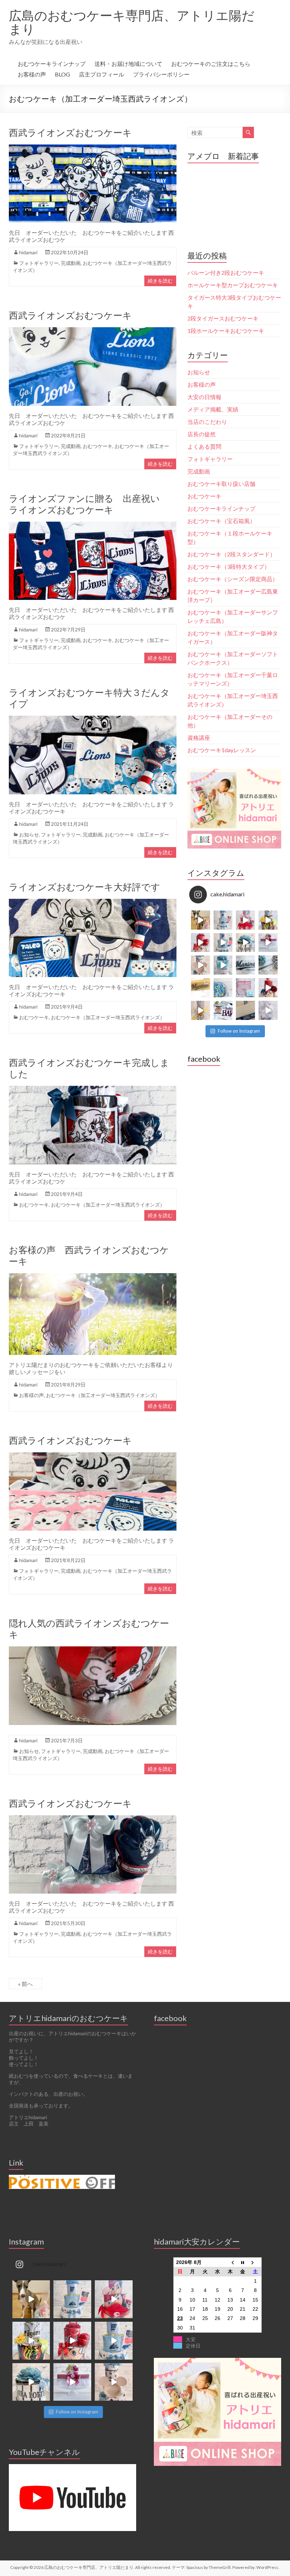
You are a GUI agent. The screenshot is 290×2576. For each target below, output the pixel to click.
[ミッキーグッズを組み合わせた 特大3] (201, 965)
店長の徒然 (202, 434)
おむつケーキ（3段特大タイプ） (229, 566)
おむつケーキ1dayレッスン (222, 750)
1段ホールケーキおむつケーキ (226, 331)
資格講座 (199, 737)
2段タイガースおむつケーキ (223, 318)
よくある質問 (204, 446)
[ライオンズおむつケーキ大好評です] (93, 902)
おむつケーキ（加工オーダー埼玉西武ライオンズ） (108, 1017)
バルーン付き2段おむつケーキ (226, 273)
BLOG (62, 74)
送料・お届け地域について (128, 64)
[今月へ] (243, 2262)
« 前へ (25, 1984)
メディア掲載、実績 (213, 409)
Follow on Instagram (239, 1031)
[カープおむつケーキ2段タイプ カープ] (268, 988)
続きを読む (160, 281)
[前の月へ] (230, 2262)
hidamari (28, 252)
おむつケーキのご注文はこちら (211, 64)
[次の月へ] (255, 2262)
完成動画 (71, 263)
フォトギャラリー (39, 263)
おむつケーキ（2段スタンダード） (231, 554)
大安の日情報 (204, 397)
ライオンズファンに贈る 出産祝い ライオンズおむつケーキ (89, 504)
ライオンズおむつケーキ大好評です (85, 887)
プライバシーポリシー (161, 74)
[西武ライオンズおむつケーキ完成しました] (93, 1089)
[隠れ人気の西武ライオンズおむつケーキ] (93, 1650)
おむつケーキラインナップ (52, 64)
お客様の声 (32, 74)
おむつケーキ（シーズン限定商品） (233, 579)
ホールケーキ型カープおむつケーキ (233, 285)
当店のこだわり (207, 422)
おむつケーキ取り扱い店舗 (221, 484)
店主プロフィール (101, 74)
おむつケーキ (98, 446)
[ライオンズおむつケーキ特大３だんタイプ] (93, 719)
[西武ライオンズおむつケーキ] (93, 148)
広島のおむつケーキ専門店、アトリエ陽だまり (132, 22)
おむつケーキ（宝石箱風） (221, 521)
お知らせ (29, 835)
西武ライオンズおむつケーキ (70, 132)
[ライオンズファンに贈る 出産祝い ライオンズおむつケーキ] (93, 525)
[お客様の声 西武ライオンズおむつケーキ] (93, 1276)
